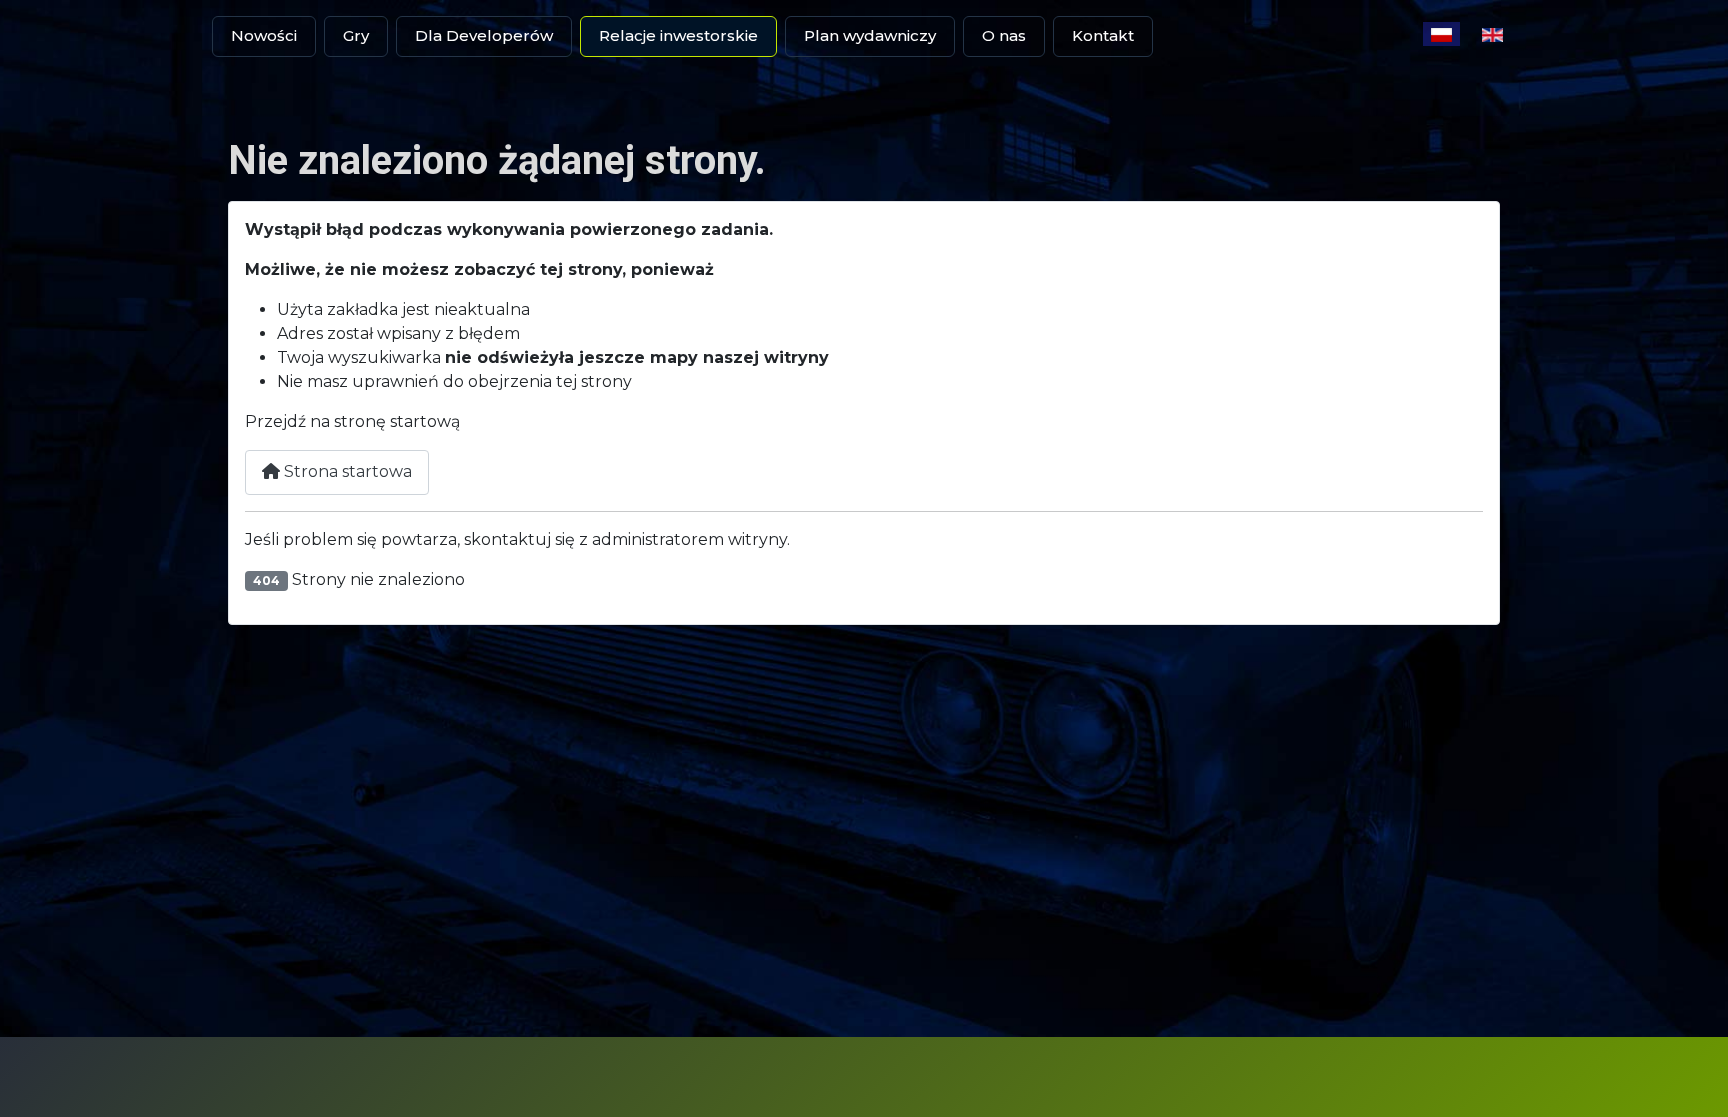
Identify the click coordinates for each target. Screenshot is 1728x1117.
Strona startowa (346, 471)
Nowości (264, 35)
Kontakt (1103, 35)
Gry (356, 35)
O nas (1004, 35)
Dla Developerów (484, 35)
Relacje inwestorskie (678, 35)
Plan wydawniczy (870, 35)
